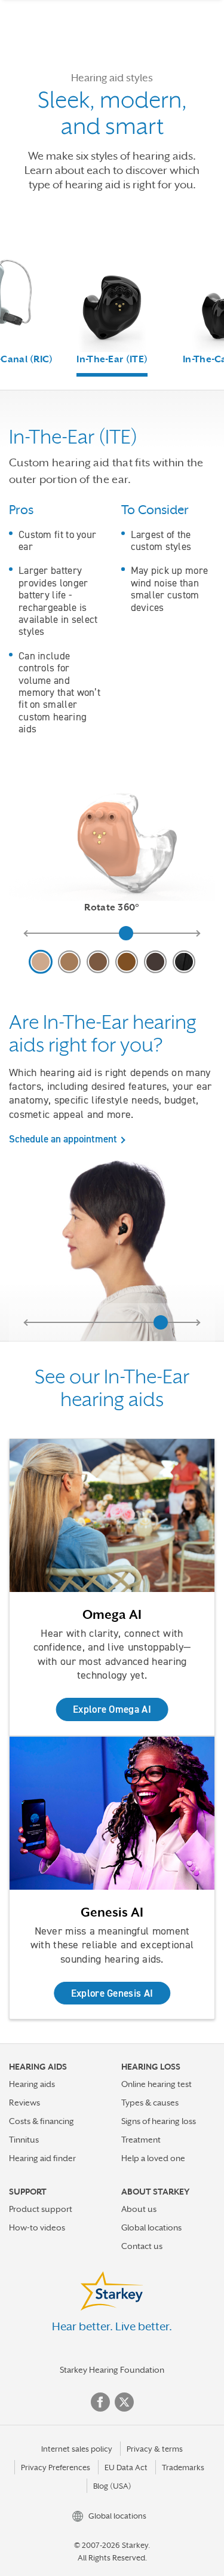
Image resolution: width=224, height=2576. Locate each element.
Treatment (141, 2140)
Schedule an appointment (63, 1139)
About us (139, 2209)
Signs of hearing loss (159, 2121)
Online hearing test (157, 2084)
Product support (41, 2209)
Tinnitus (24, 2140)
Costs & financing (42, 2121)
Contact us (142, 2246)
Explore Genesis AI (112, 1993)
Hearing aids (32, 2084)
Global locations (151, 2227)
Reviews (24, 2103)
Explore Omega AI (112, 1709)
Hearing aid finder (42, 2158)
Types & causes (150, 2103)
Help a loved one (153, 2158)
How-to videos (37, 2227)
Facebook (100, 2402)
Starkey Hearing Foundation (112, 2370)
